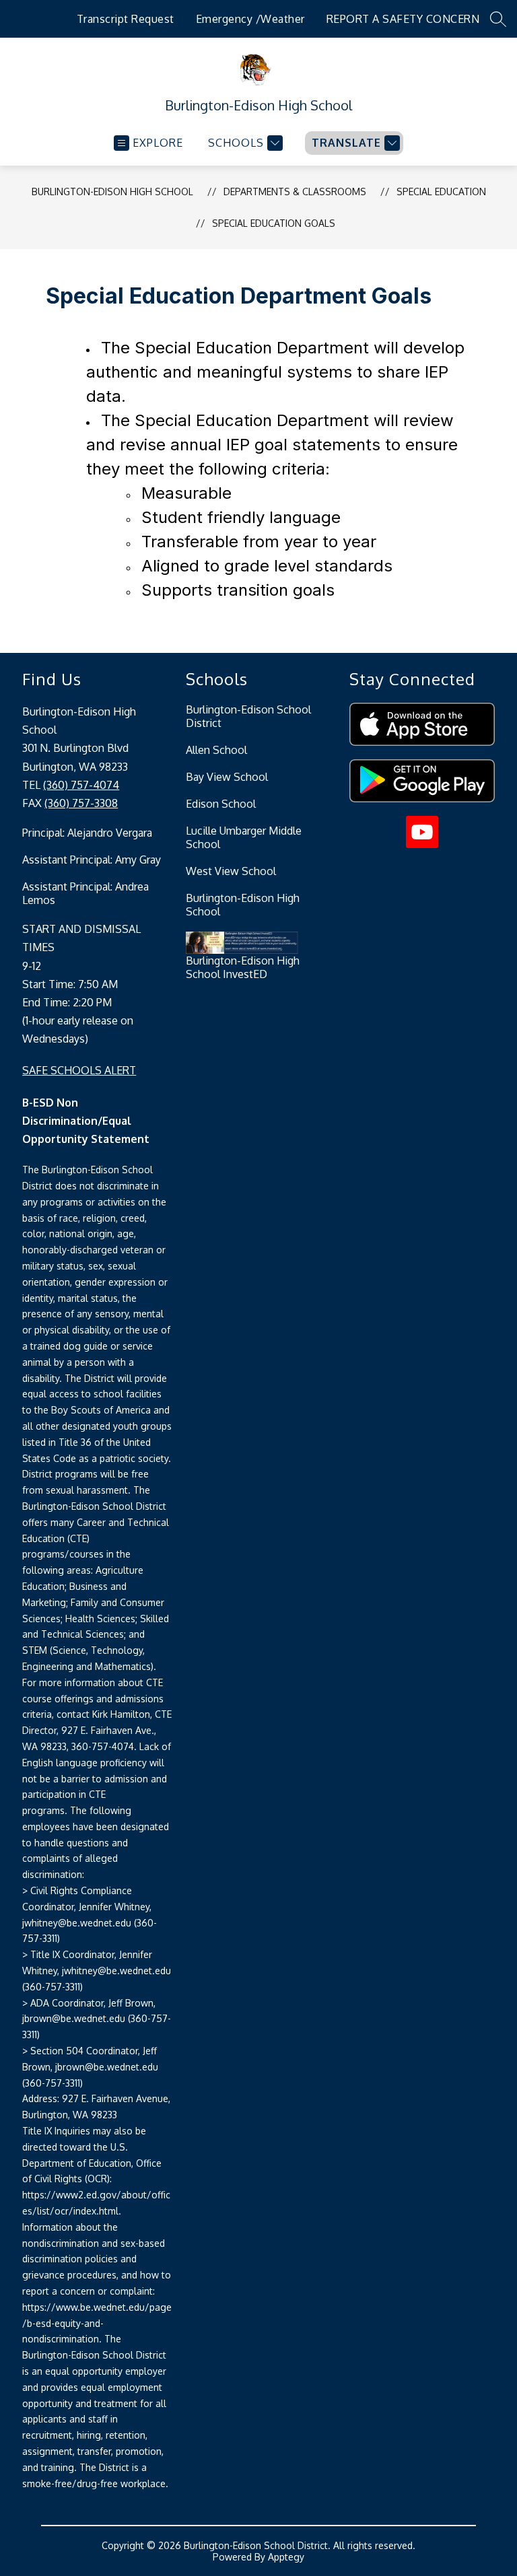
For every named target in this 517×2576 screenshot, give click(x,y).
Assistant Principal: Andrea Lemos (85, 893)
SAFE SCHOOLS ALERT (79, 1070)
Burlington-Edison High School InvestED (243, 967)
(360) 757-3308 (81, 803)
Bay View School (227, 777)
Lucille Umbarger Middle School (244, 837)
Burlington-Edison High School (112, 192)
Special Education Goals (274, 223)
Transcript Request (126, 19)
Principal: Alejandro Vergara (87, 833)
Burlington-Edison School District (248, 716)
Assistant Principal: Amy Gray (92, 860)
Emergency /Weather (250, 19)
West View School (231, 871)
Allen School (216, 750)
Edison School (221, 804)
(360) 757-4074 (81, 785)
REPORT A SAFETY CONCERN (403, 19)
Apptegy (286, 2557)
